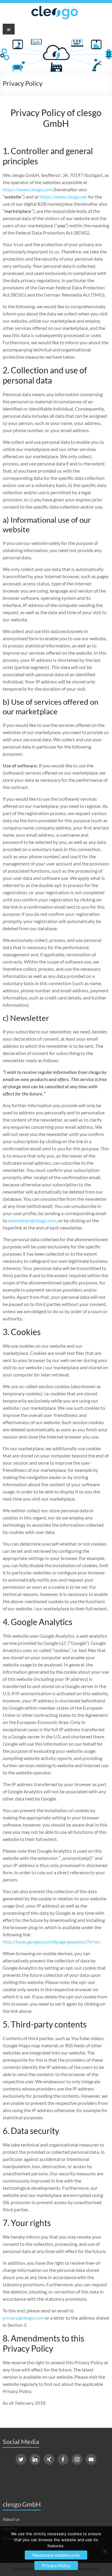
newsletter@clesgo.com (32, 1220)
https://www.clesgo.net (63, 197)
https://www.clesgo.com (27, 189)
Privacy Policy (56, 2565)
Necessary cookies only (56, 2555)
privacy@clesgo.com (23, 2318)
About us (11, 2519)
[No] (105, 2551)
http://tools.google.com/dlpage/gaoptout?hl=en (51, 1942)
